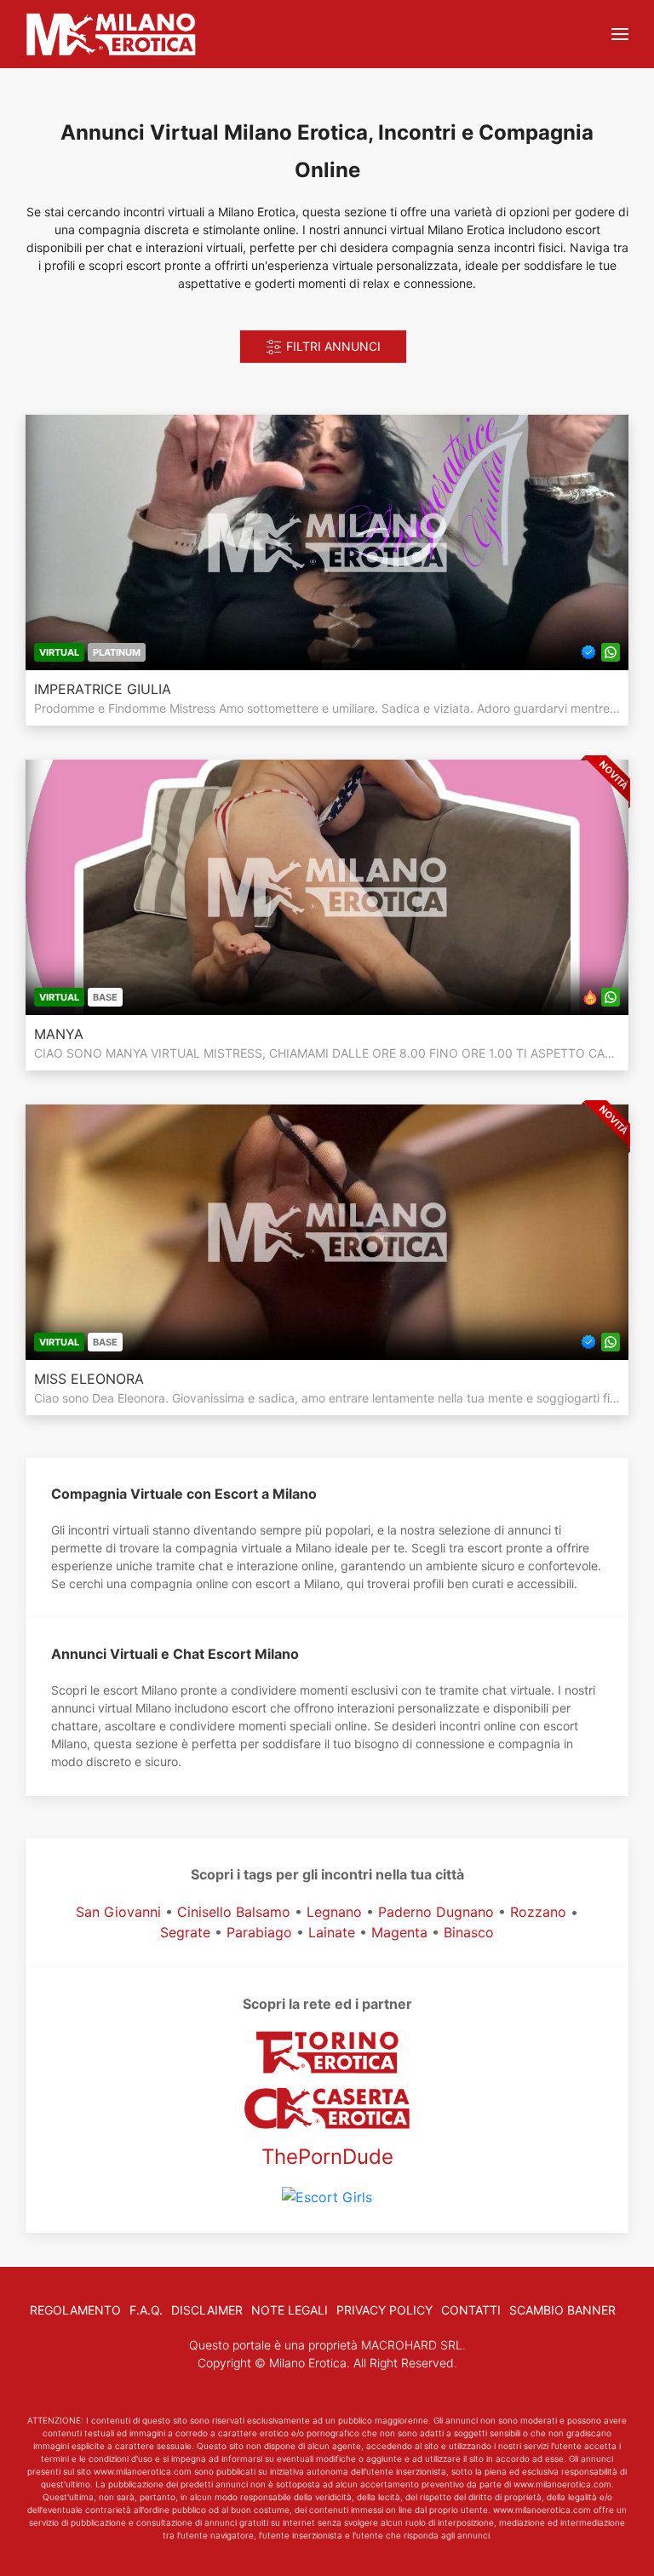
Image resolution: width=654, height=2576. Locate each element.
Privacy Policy (384, 2310)
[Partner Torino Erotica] (327, 2052)
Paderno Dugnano (436, 1912)
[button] (620, 34)
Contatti (471, 2310)
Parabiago (259, 1932)
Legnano (334, 1912)
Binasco (469, 1932)
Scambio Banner (562, 2310)
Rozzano (538, 1912)
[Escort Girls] (327, 2196)
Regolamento (75, 2310)
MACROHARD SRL (412, 2345)
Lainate (332, 1932)
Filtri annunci (332, 346)
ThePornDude (327, 2157)
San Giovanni (118, 1912)
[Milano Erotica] (111, 34)
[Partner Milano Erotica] (327, 2108)
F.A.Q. (146, 2310)
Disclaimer (207, 2310)
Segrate (185, 1932)
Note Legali (290, 2310)
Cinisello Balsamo (234, 1912)
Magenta (399, 1932)
